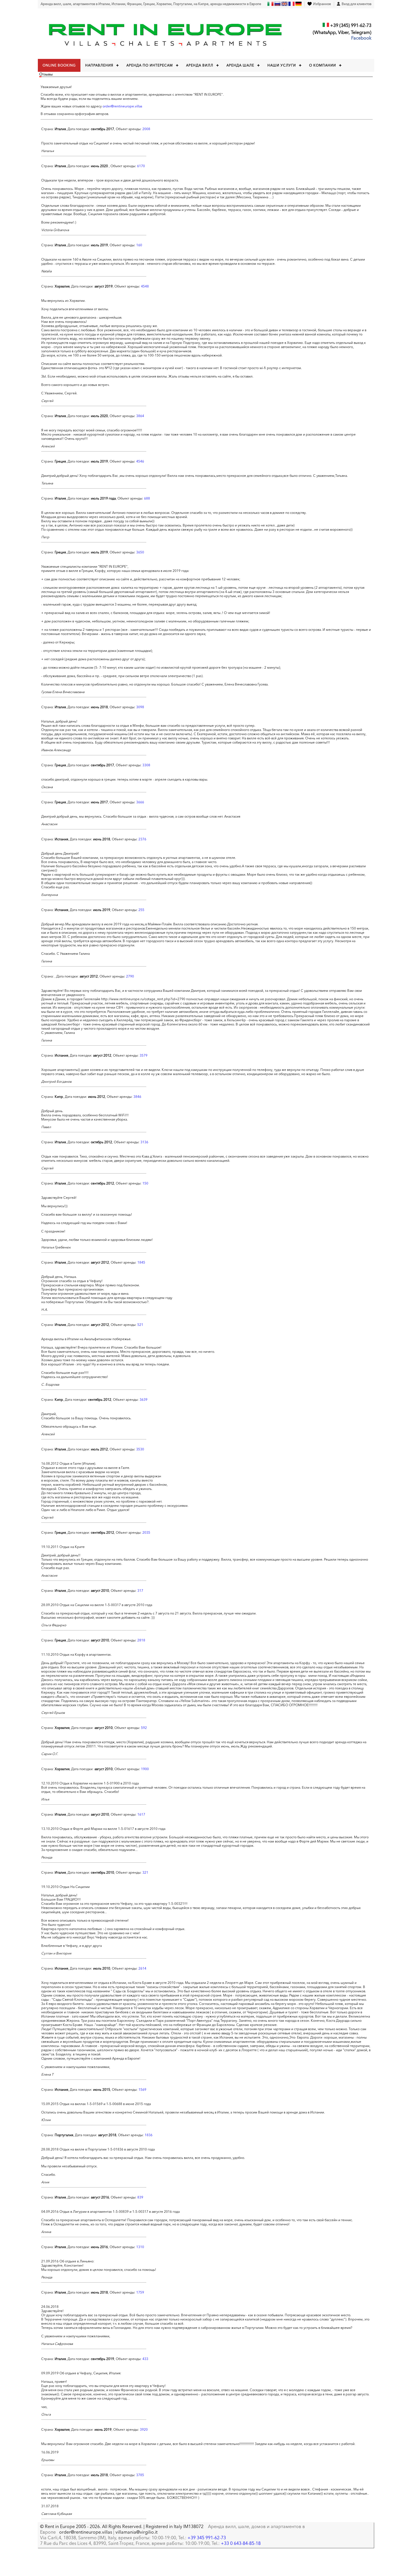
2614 (142, 1968)
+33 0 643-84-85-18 (241, 2543)
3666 (140, 802)
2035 (146, 1532)
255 (141, 910)
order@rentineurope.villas (122, 106)
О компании (323, 65)
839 (140, 2197)
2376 (142, 839)
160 (139, 245)
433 (145, 2359)
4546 (140, 461)
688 (147, 498)
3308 (146, 765)
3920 (144, 2429)
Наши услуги (282, 65)
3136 (144, 1142)
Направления (99, 65)
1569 (142, 2089)
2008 (146, 129)
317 (140, 1591)
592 (144, 1728)
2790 (130, 976)
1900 (145, 1769)
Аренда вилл (200, 65)
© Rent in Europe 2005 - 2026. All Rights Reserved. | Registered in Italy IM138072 (122, 2526)
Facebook (361, 38)
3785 (140, 2475)
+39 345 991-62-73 (207, 2538)
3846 (137, 1097)
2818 (141, 1640)
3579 (143, 1055)
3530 (140, 1449)
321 (145, 1872)
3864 (140, 416)
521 (140, 1325)
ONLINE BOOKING (59, 65)
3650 (140, 552)
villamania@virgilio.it (136, 2532)
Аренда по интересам (150, 65)
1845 (141, 1262)
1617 (141, 1814)
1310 (140, 2247)
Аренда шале (240, 65)
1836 (149, 2135)
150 (145, 1183)
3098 (140, 707)
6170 (141, 166)
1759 (140, 2292)
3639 (143, 1399)
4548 (145, 286)
